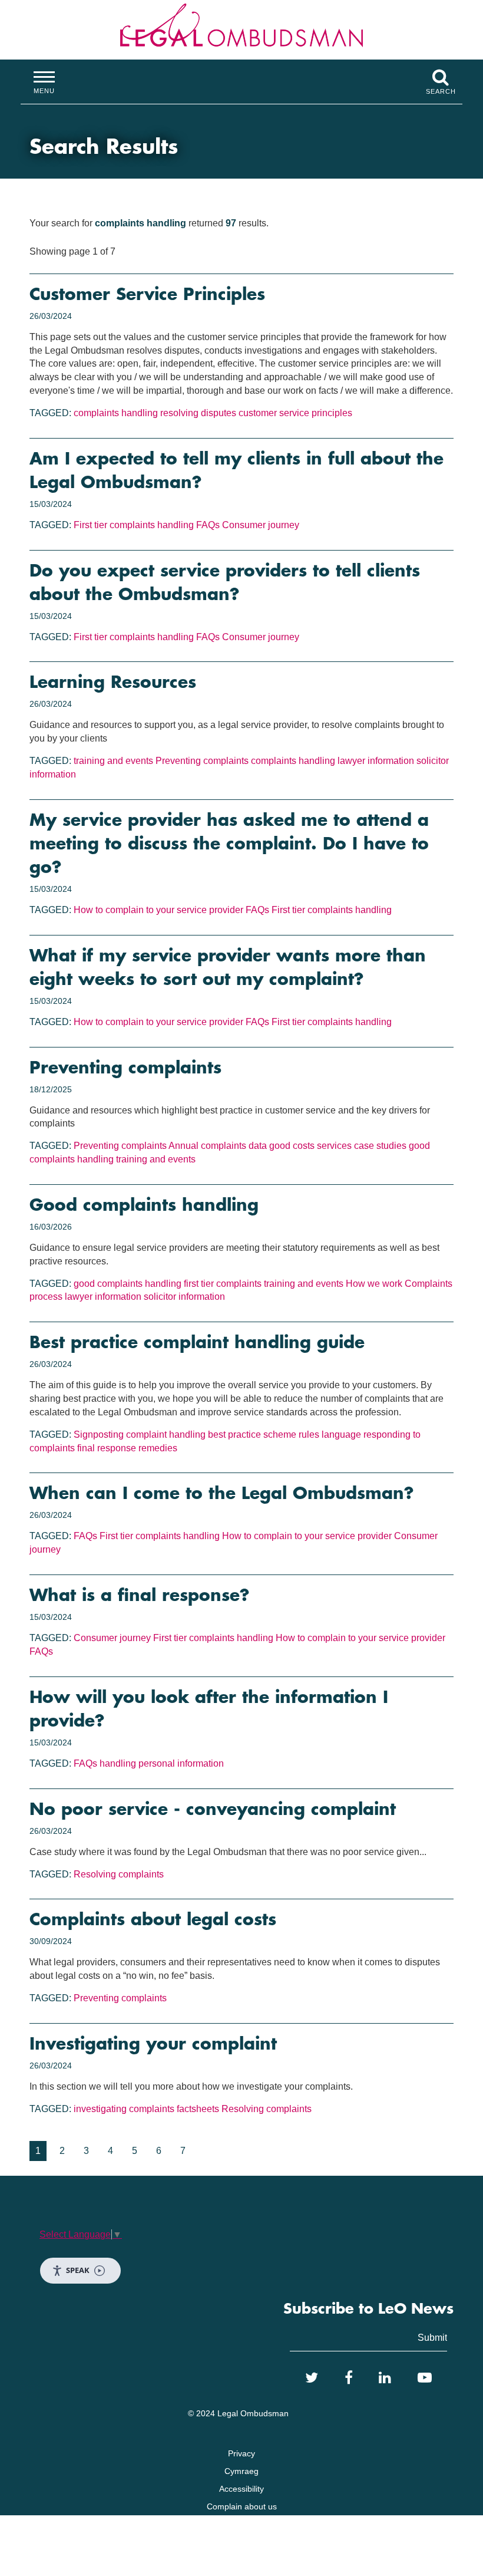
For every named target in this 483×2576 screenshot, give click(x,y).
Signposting (99, 1434)
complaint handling (166, 1434)
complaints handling (116, 413)
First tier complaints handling (134, 525)
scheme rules (291, 1434)
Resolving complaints (119, 1874)
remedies (158, 1448)
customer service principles (295, 413)
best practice (234, 1434)
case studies (380, 1146)
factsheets (198, 2109)
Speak (78, 2270)
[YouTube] (425, 2378)
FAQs (208, 525)
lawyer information (376, 761)
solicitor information (184, 1297)
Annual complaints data (218, 1146)
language (341, 1434)
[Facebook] (349, 2378)
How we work (374, 1284)
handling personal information (162, 1763)
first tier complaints (223, 1284)
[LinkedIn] (385, 2378)
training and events (113, 761)
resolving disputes (198, 413)
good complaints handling (128, 1284)
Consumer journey (261, 525)
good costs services (310, 1146)
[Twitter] (312, 2378)
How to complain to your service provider (158, 910)
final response (107, 1448)
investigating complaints (124, 2109)
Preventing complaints (202, 761)
